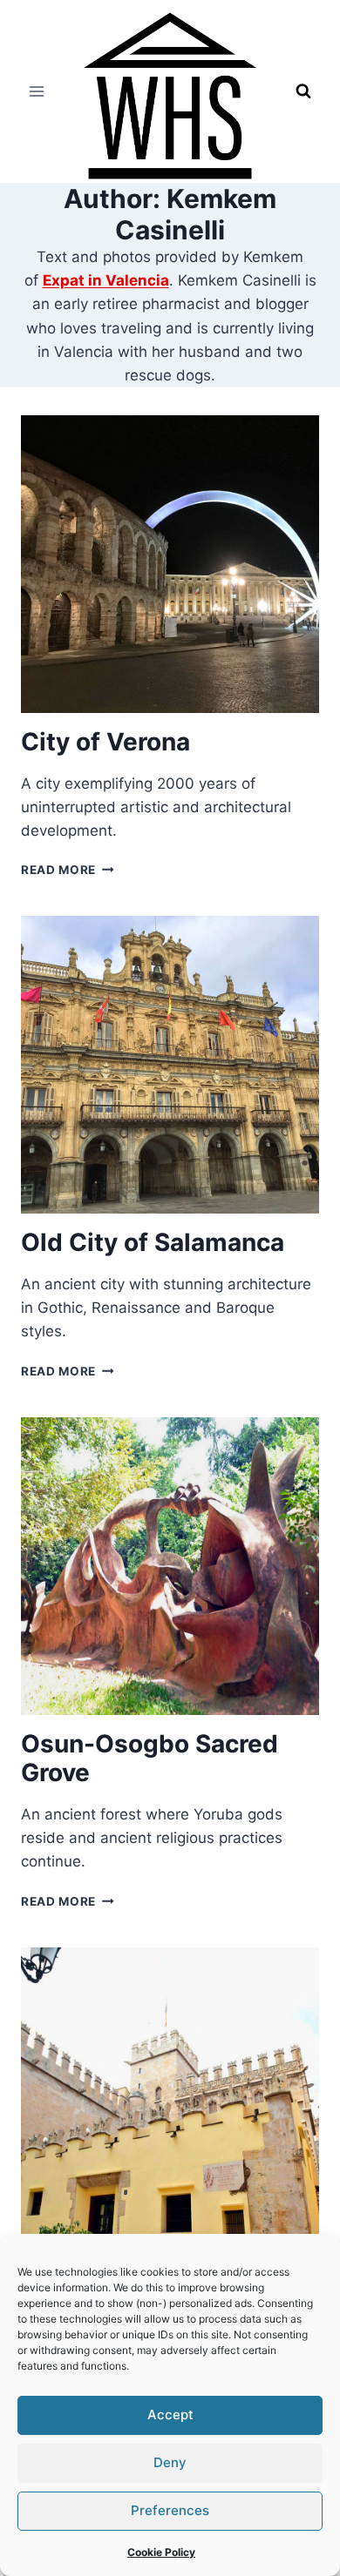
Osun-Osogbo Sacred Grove (150, 1759)
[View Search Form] (303, 91)
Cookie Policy (161, 2552)
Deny (170, 2462)
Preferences (170, 2510)
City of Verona (105, 742)
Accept (170, 2415)
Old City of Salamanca (153, 1242)
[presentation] (170, 564)
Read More (68, 870)
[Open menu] (37, 91)
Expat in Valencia (106, 280)
